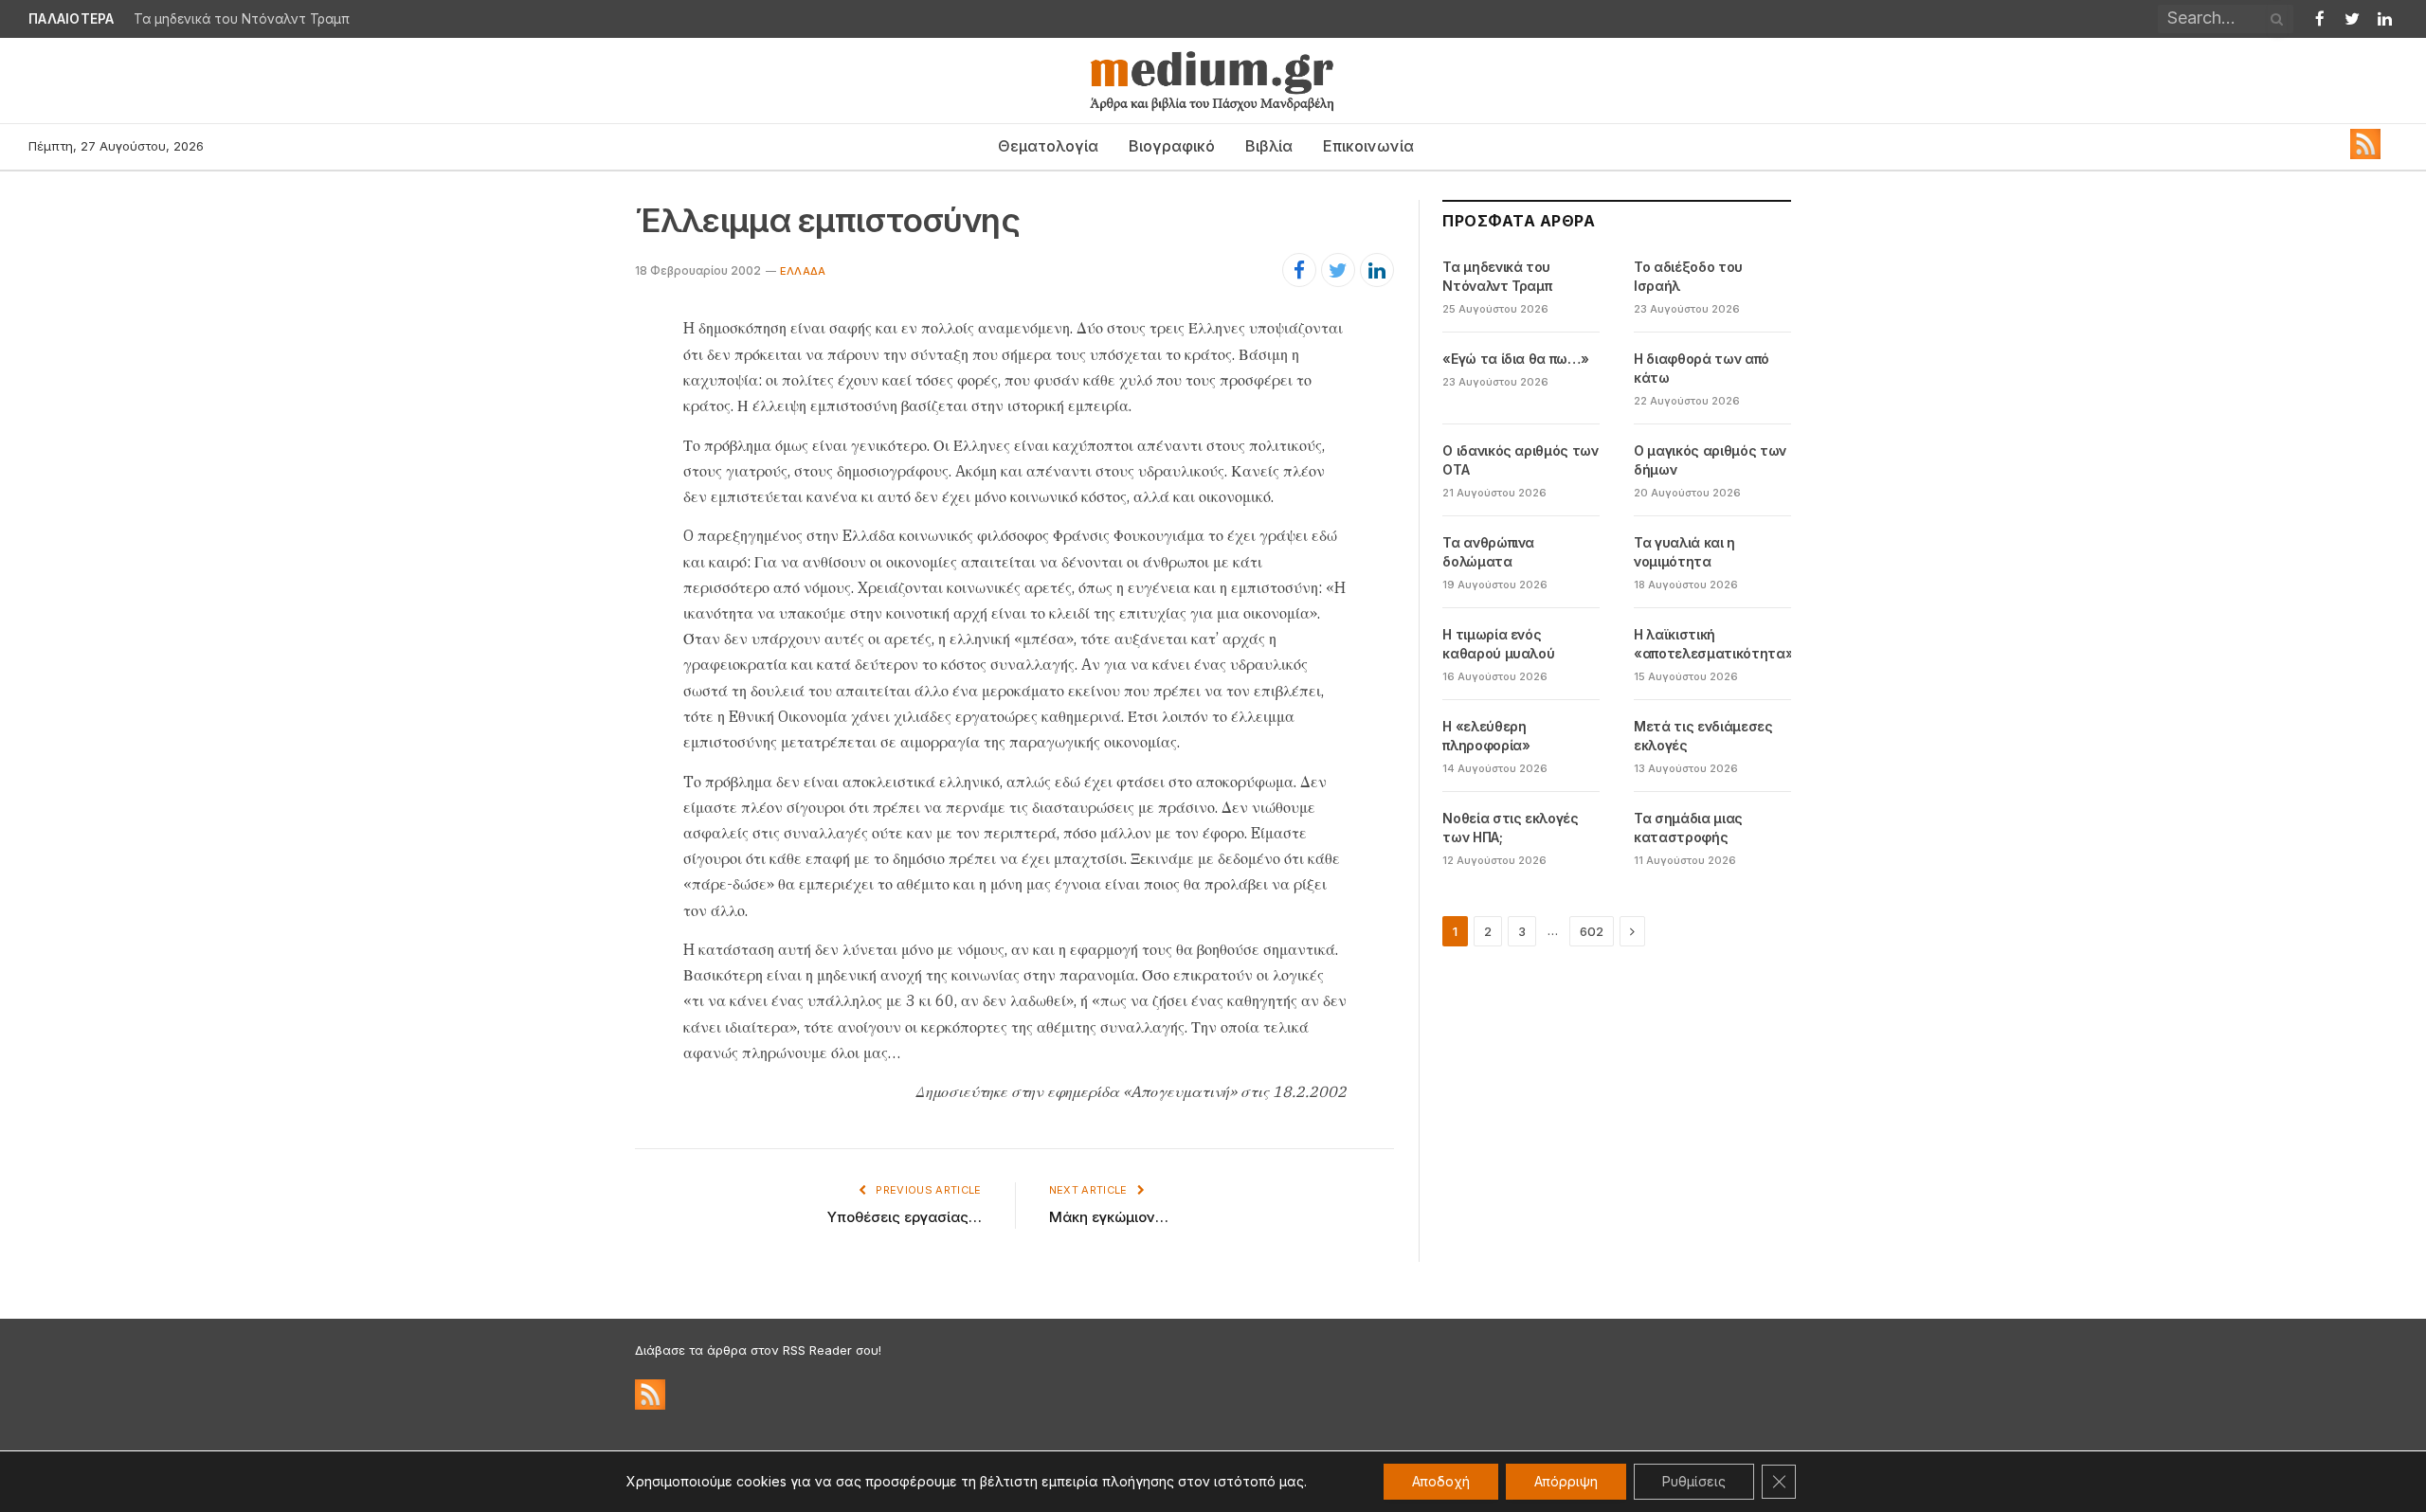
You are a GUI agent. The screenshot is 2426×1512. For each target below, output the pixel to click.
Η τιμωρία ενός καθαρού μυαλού (1498, 644)
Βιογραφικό (1172, 146)
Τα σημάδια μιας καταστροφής (1688, 828)
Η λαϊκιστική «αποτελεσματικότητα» (1713, 644)
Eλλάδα (803, 271)
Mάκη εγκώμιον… (1109, 1217)
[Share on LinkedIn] (1377, 270)
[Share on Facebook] (1299, 270)
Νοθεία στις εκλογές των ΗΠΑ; (1510, 828)
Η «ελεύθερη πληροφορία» (1486, 736)
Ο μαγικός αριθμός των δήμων (1710, 460)
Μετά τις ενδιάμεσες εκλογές (1703, 736)
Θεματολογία (1048, 146)
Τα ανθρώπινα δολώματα (1488, 552)
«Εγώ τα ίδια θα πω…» (1515, 359)
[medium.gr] (1213, 81)
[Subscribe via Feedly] (2365, 154)
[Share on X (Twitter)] (1338, 270)
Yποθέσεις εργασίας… (905, 1217)
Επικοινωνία (1368, 146)
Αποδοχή (1441, 1481)
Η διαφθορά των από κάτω (1702, 368)
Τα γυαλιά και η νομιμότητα (1684, 552)
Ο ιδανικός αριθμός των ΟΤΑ (1520, 460)
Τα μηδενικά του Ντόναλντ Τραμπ (242, 19)
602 (1592, 931)
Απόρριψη (1566, 1481)
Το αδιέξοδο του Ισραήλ (1688, 276)
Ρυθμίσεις (1694, 1481)
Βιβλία (1269, 146)
